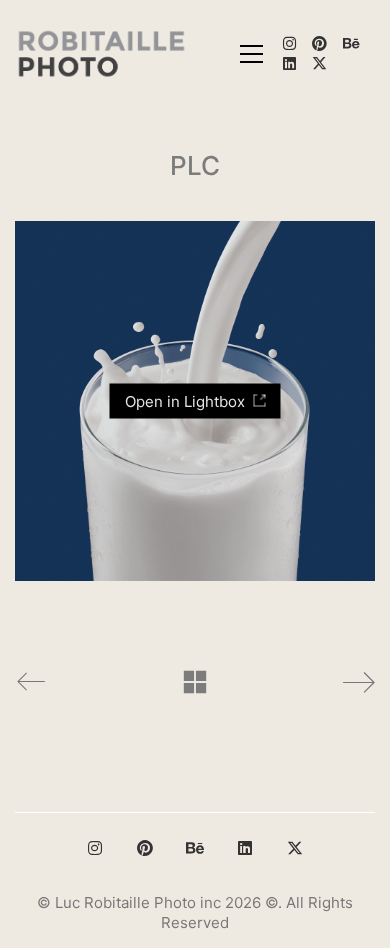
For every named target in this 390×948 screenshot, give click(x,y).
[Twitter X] (295, 848)
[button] (251, 54)
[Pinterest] (145, 848)
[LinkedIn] (245, 848)
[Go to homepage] (102, 53)
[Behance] (195, 848)
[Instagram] (95, 848)
